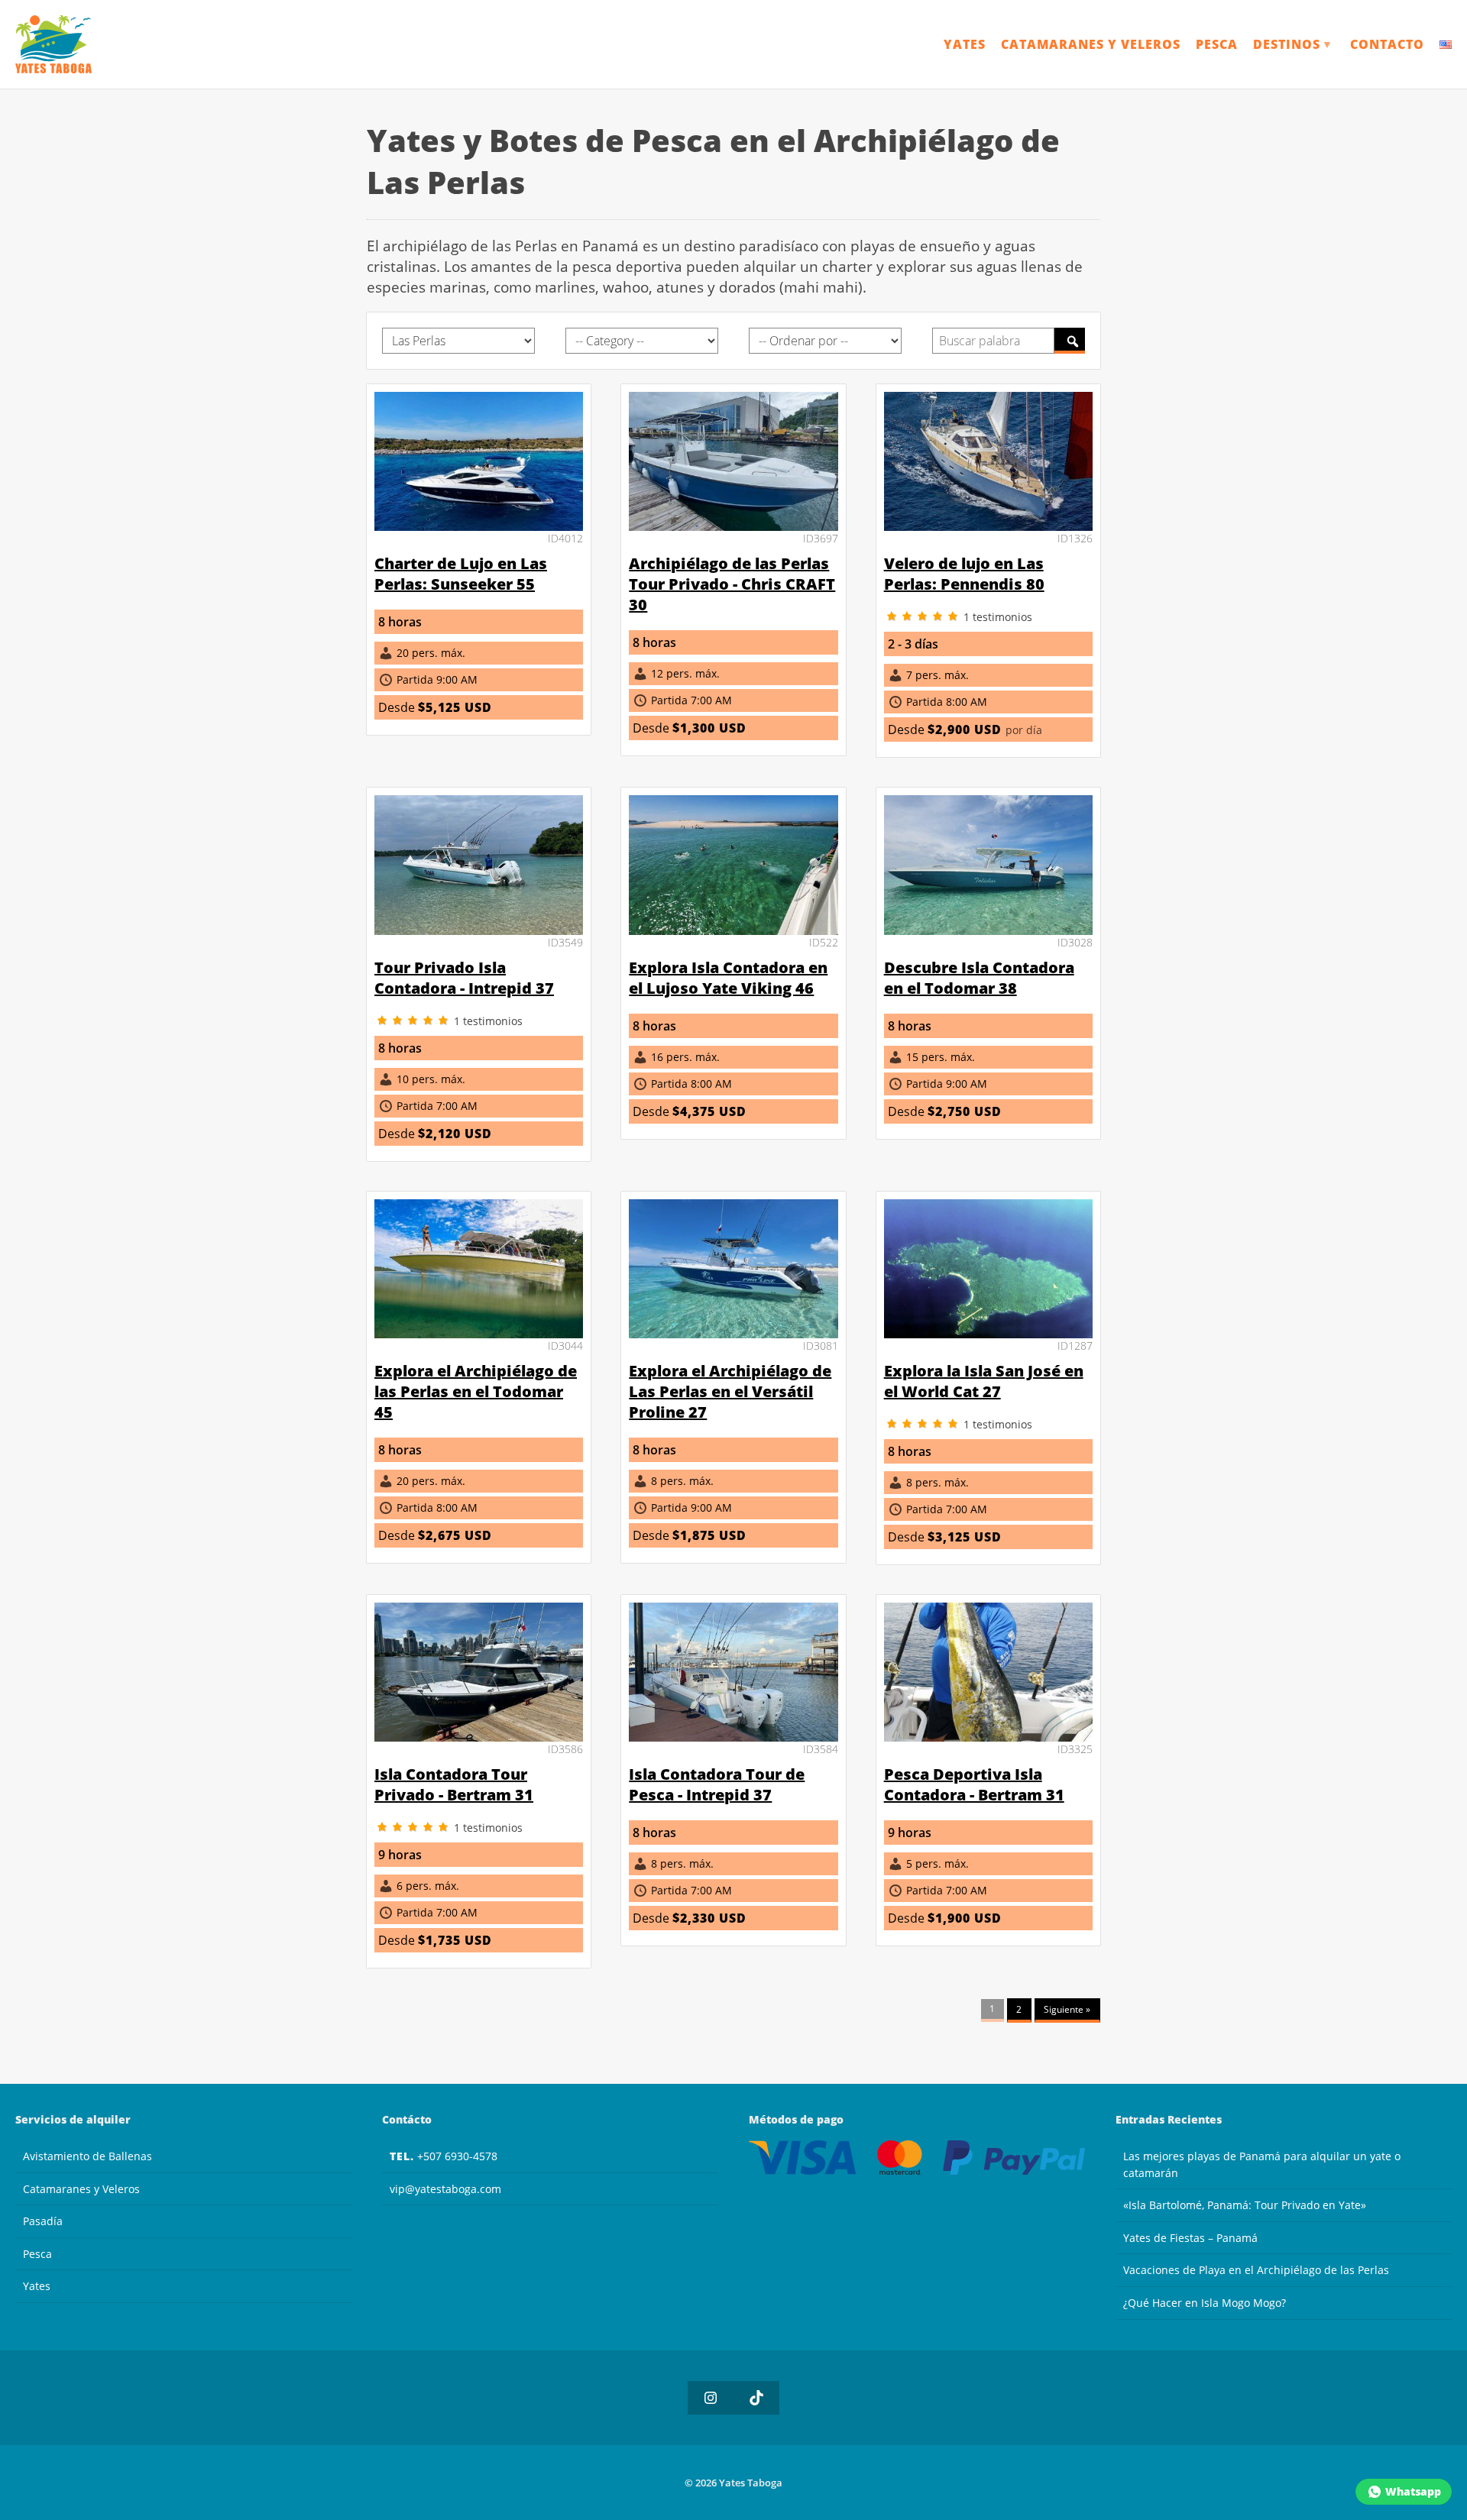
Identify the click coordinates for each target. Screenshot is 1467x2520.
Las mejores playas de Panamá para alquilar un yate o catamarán (1262, 2164)
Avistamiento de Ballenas (87, 2156)
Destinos (1293, 44)
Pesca (1217, 44)
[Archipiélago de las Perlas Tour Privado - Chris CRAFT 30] (733, 526)
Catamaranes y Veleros (1091, 44)
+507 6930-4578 (444, 2156)
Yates (965, 44)
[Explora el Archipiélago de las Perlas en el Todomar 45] (479, 1334)
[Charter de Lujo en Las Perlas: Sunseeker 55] (479, 526)
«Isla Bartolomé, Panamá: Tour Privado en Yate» (1245, 2205)
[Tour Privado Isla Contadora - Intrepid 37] (479, 930)
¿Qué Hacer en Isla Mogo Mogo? (1205, 2303)
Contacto (1387, 44)
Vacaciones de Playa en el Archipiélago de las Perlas (1256, 2270)
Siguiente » (1067, 2009)
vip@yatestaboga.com (445, 2189)
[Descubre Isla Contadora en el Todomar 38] (988, 930)
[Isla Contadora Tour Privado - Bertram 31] (479, 1737)
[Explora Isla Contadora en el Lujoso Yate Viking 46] (733, 930)
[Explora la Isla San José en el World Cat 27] (988, 1334)
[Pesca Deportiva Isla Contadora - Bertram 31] (988, 1737)
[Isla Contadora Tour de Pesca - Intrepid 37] (733, 1737)
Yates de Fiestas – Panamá (1190, 2238)
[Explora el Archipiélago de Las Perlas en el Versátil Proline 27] (733, 1334)
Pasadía (43, 2221)
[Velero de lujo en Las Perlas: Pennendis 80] (988, 526)
